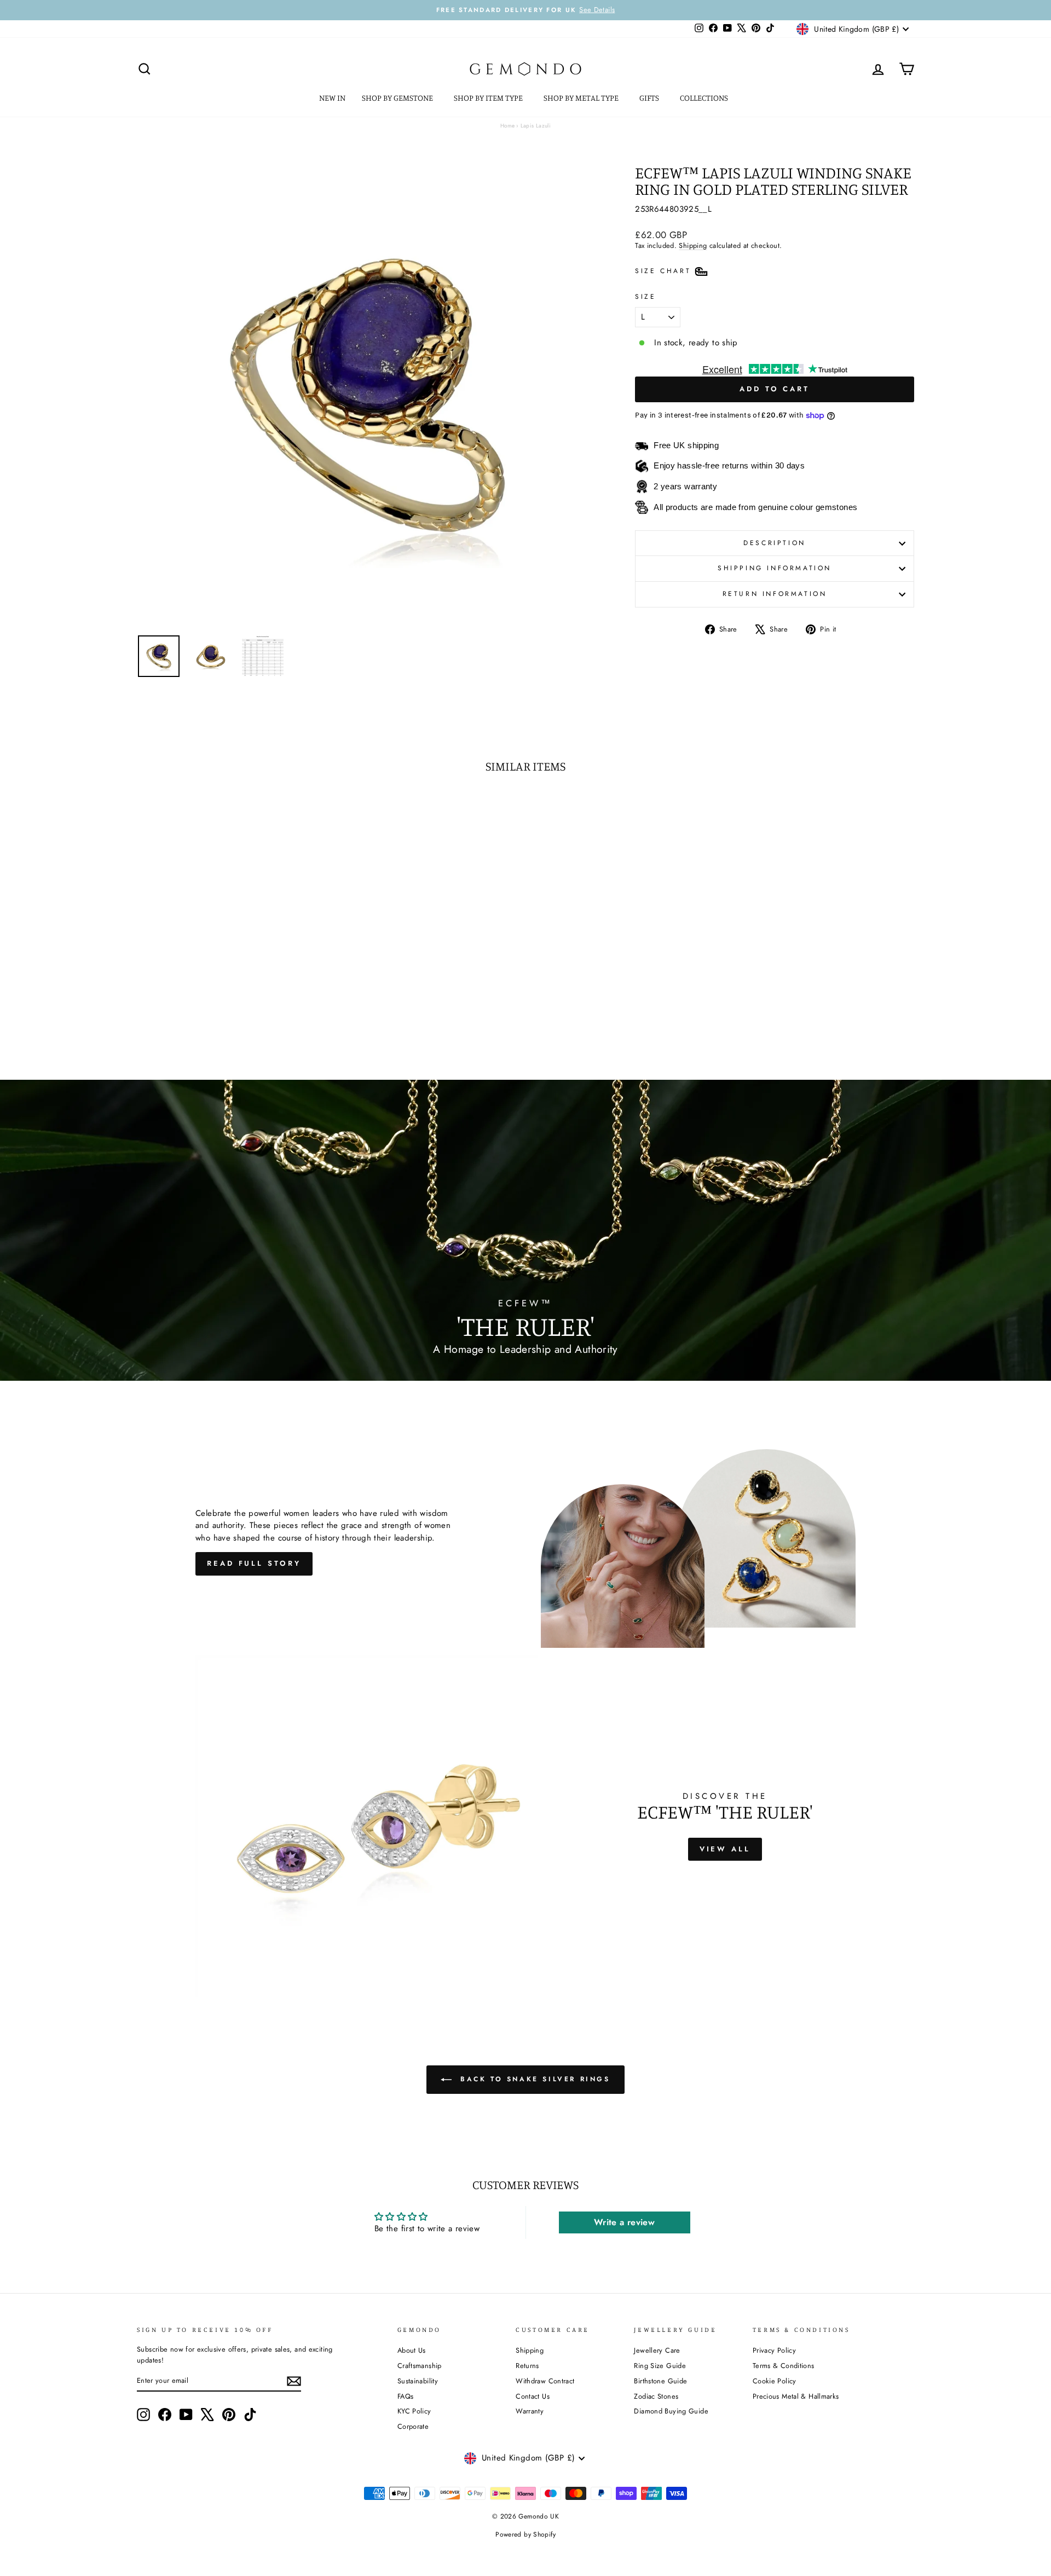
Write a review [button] (624, 2222)
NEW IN (332, 98)
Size (645, 297)
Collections (705, 98)
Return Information (775, 594)
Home (508, 126)
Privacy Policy (774, 2350)
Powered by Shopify (525, 2534)
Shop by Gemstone (398, 98)
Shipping (693, 245)
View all (725, 1849)
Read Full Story (254, 1563)
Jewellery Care (657, 2350)
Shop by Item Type (489, 98)
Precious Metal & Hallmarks (796, 2396)
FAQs (406, 2396)
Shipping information (775, 568)
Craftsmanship (420, 2366)
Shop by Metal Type (582, 98)
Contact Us (533, 2396)
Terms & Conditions (784, 2366)
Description (775, 543)
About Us (412, 2350)
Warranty (530, 2411)
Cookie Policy (775, 2381)
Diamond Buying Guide (671, 2411)
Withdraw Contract (545, 2381)
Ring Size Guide (660, 2366)
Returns (527, 2366)
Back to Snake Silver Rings (533, 2079)
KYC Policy (414, 2411)
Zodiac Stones (656, 2396)
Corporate (413, 2426)
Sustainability (418, 2381)
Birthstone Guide (660, 2381)
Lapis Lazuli (536, 126)
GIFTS (650, 98)
